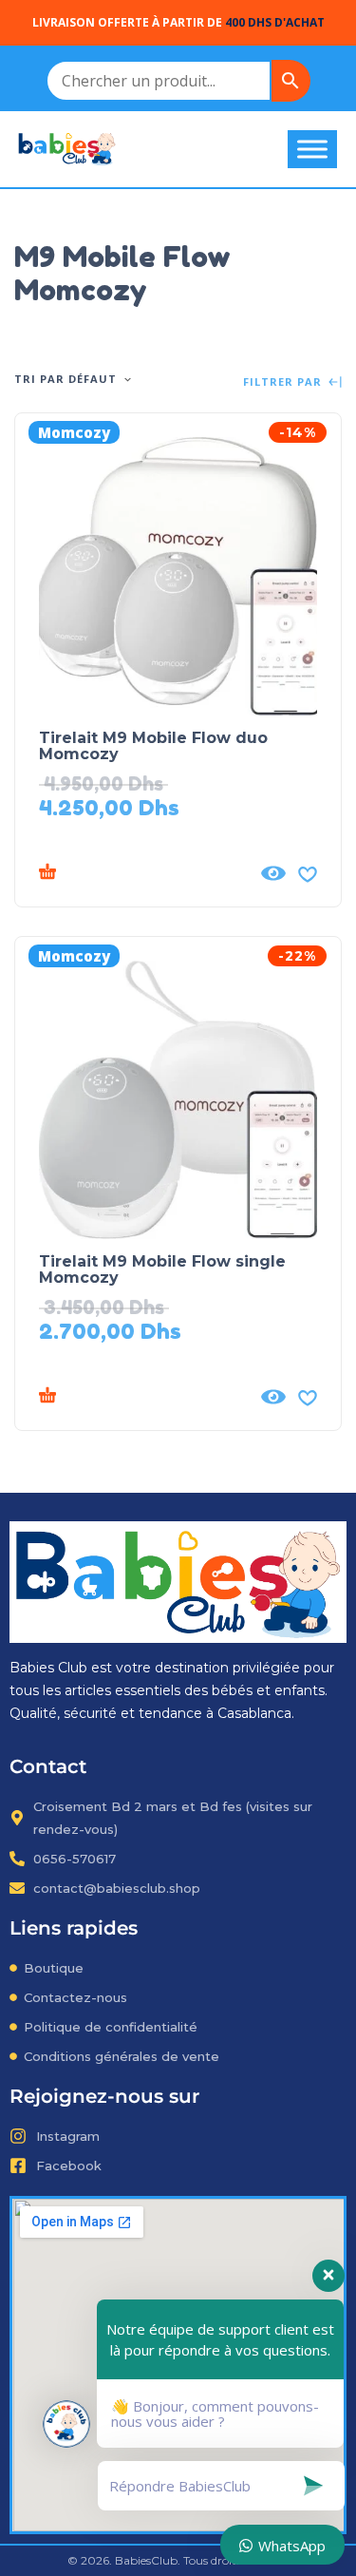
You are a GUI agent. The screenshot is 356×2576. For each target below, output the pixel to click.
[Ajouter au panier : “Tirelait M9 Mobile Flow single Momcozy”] (144, 1397)
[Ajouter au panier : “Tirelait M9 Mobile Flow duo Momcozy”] (144, 873)
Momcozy (74, 432)
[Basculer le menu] (312, 149)
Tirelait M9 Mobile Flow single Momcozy (162, 1269)
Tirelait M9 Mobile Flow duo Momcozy (153, 746)
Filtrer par (284, 382)
